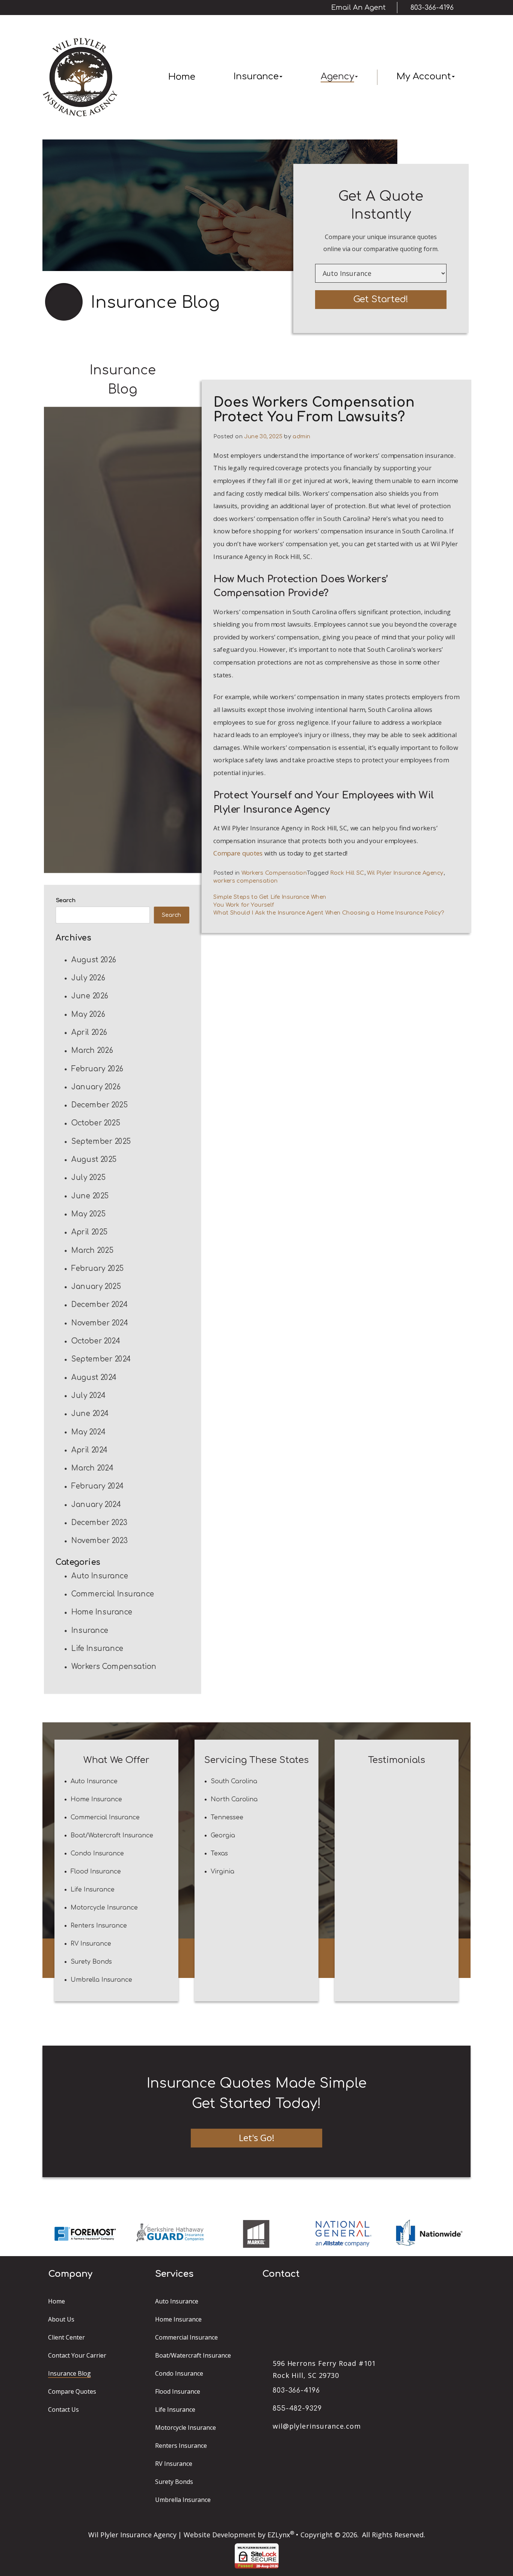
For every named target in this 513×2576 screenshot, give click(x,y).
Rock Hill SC (347, 873)
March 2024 (92, 1468)
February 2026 (97, 1068)
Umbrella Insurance (101, 1980)
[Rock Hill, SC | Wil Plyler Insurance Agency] (80, 77)
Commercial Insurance (113, 1594)
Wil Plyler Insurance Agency (405, 873)
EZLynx (279, 2535)
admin (301, 436)
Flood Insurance (96, 1872)
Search (66, 900)
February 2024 (98, 1486)
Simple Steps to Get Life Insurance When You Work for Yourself (270, 901)
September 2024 (101, 1359)
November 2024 (100, 1323)
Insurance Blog (69, 2373)
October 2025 (96, 1123)
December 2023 (99, 1523)
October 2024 (96, 1341)
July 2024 (88, 1396)
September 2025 (101, 1141)
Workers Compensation (114, 1667)
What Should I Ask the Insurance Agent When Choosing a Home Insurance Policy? (328, 913)
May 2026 (88, 1014)
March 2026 (92, 1050)
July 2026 (88, 978)
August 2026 (94, 959)
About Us (61, 2319)
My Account (424, 76)
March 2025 (92, 1250)
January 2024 (96, 1504)
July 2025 (88, 1177)
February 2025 (97, 1268)
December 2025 (99, 1105)
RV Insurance (91, 1944)
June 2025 (90, 1196)
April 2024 (90, 1450)
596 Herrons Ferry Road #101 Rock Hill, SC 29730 (324, 2369)
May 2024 (88, 1432)
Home (182, 77)
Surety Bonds (91, 1962)
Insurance (256, 76)
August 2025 (94, 1159)
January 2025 (96, 1286)
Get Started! (381, 299)
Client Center (66, 2337)
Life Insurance (97, 1648)
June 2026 (90, 996)
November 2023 (99, 1541)
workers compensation (245, 881)
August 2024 (94, 1377)
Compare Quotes (72, 2391)
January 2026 (96, 1087)
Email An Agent (358, 8)
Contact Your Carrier (77, 2355)
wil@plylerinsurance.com (317, 2426)
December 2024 (100, 1305)
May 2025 (88, 1214)
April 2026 (89, 1032)
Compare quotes (238, 853)
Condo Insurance (97, 1854)
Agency (337, 76)
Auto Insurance (100, 1576)
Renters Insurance (99, 1926)
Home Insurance (102, 1612)
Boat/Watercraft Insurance (112, 1835)
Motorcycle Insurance (104, 1908)
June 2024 (90, 1414)
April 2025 (89, 1232)
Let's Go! (257, 2138)
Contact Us (63, 2409)
